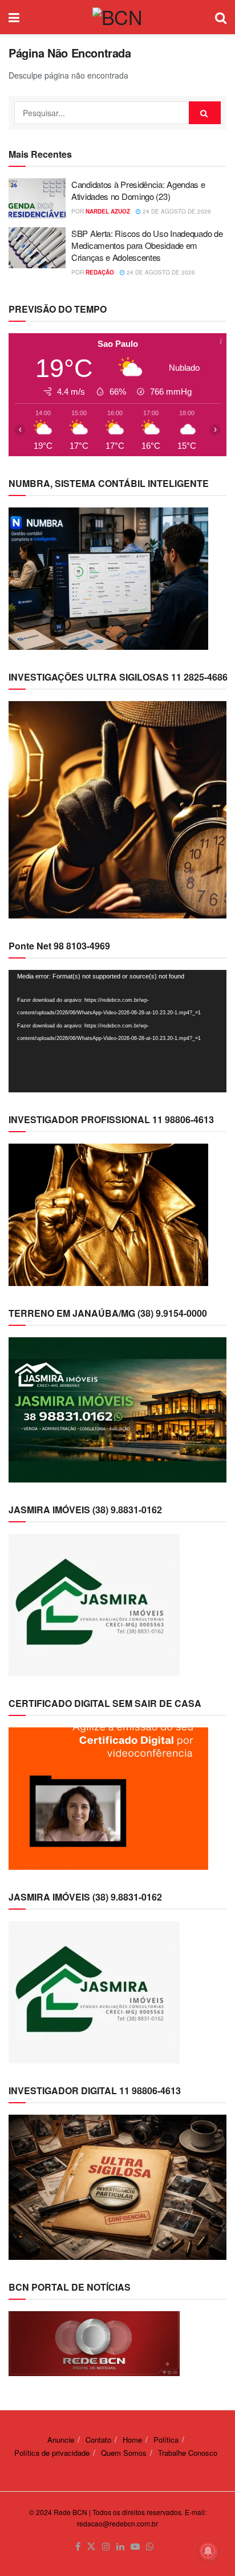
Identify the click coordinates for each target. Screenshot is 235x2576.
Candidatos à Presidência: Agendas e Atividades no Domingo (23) (138, 190)
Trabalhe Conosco (188, 2453)
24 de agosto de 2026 (176, 211)
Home (132, 2440)
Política (166, 2440)
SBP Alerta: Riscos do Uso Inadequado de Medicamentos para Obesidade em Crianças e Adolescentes (147, 245)
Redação (100, 272)
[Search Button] (205, 113)
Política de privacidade (52, 2453)
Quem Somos (124, 2453)
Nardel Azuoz (108, 211)
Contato (98, 2440)
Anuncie (61, 2440)
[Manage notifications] (208, 2551)
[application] (117, 1031)
